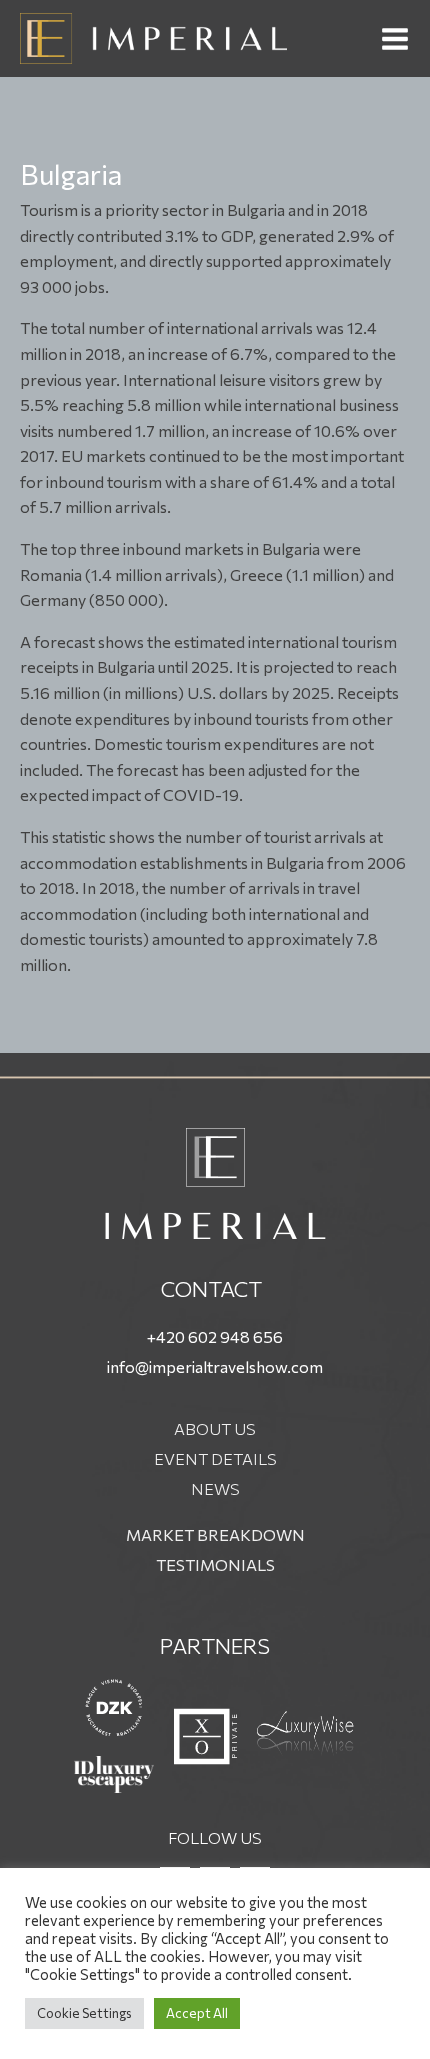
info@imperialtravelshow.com (215, 1366)
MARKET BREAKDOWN (215, 1534)
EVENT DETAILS (215, 1458)
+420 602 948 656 (215, 1336)
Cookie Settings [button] (84, 2013)
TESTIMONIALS (215, 1564)
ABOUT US (215, 1428)
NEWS (215, 1488)
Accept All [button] (197, 2013)
